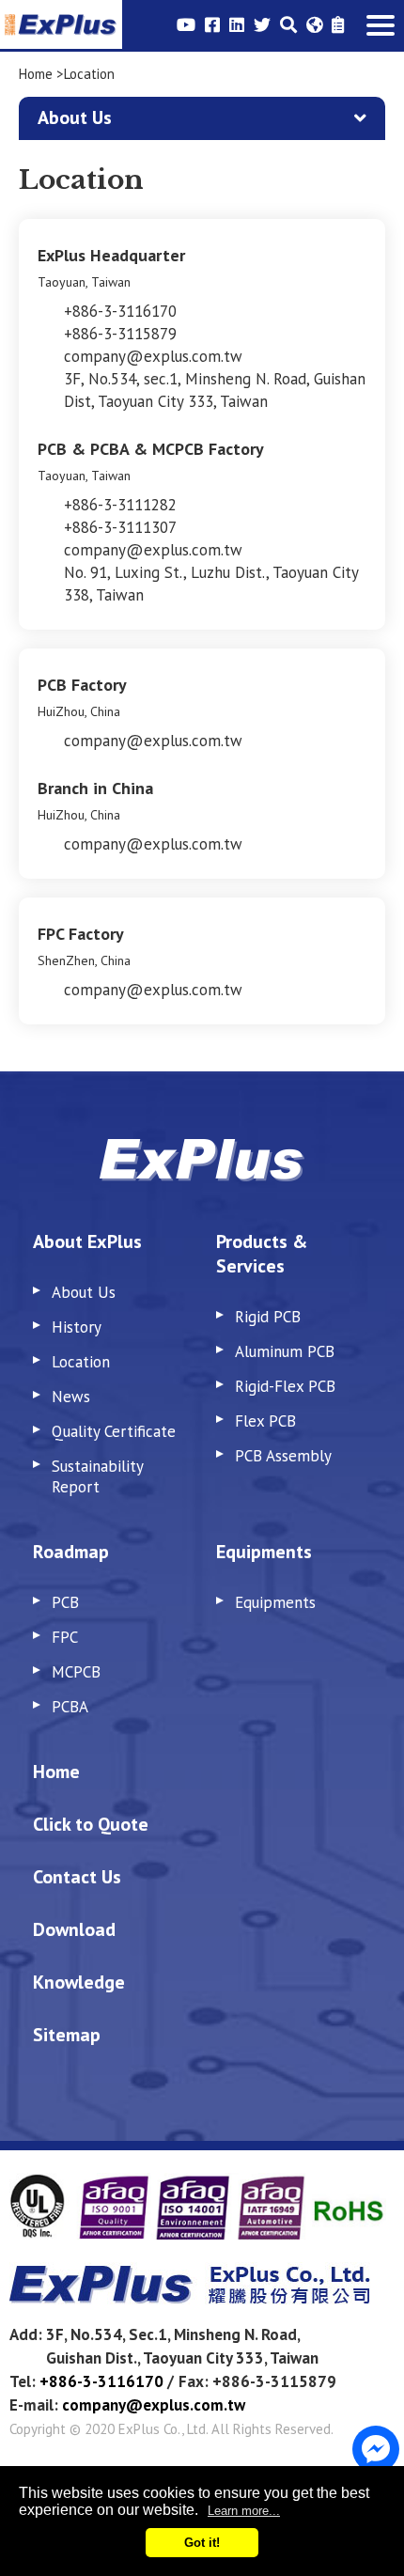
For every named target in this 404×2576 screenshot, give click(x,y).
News (71, 1397)
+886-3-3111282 (120, 505)
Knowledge (79, 1982)
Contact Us (77, 1877)
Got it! (202, 2543)
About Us (84, 1292)
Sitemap (67, 2035)
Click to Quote (91, 1824)
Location (81, 1362)
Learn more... (244, 2511)
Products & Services (262, 1254)
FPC (65, 1637)
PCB (65, 1602)
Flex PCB (265, 1421)
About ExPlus (87, 1241)
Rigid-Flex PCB (285, 1386)
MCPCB (76, 1672)
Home (36, 74)
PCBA (70, 1707)
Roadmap (71, 1552)
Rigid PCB (268, 1317)
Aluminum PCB (285, 1351)
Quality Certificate (114, 1431)
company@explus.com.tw (153, 356)
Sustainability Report (97, 1476)
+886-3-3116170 (120, 311)
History (77, 1327)
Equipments (264, 1552)
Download (74, 1929)
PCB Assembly (283, 1456)
